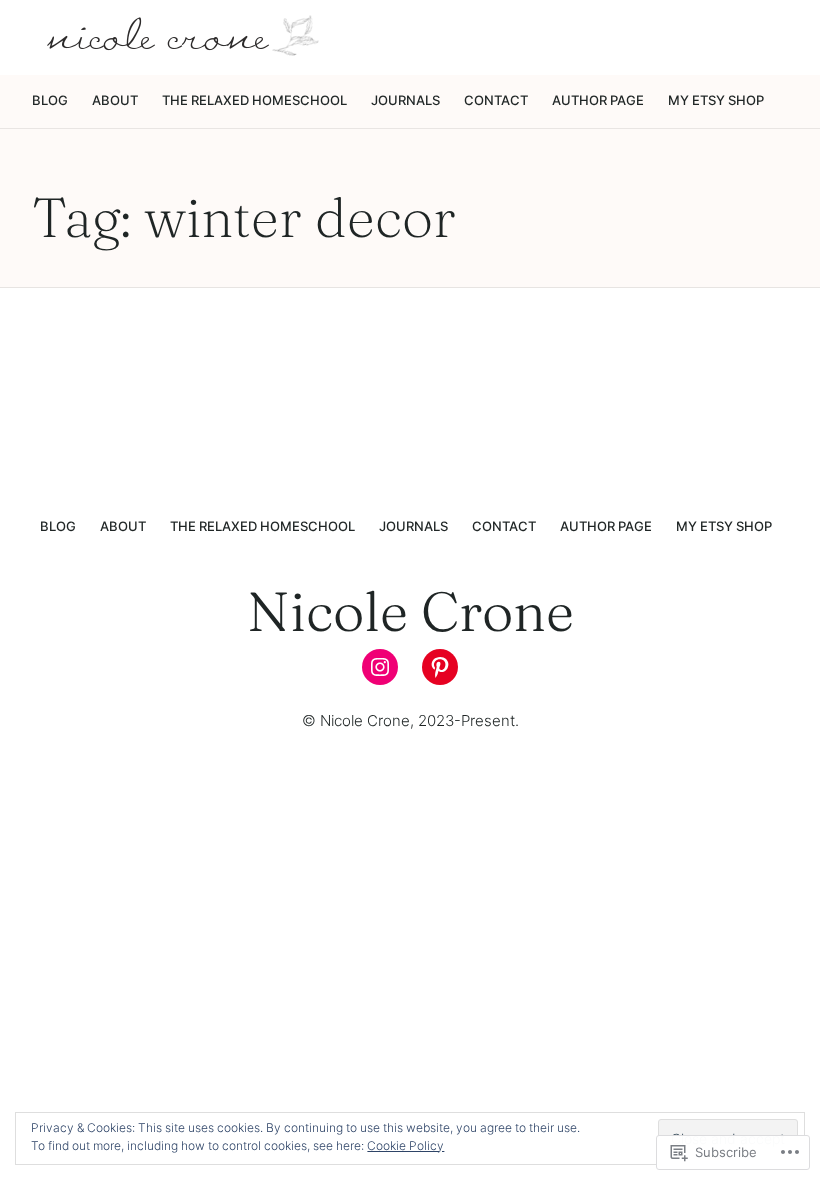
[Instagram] (380, 667)
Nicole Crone (410, 611)
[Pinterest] (440, 667)
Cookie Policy (405, 1145)
